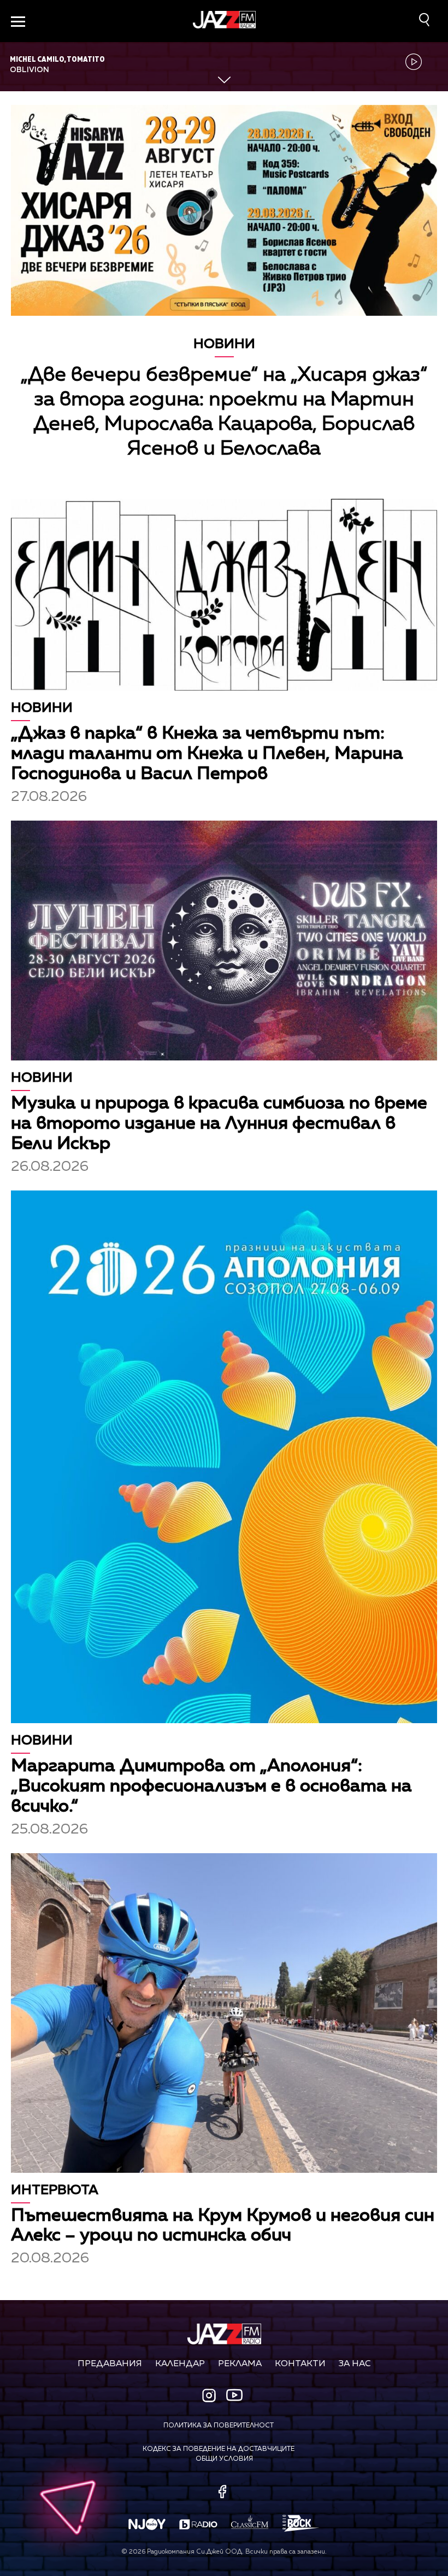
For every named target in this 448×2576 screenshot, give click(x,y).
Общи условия (224, 2459)
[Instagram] (210, 2397)
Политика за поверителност (219, 2426)
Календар (180, 2364)
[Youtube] (234, 2395)
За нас (355, 2364)
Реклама (240, 2364)
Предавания (110, 2364)
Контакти (300, 2364)
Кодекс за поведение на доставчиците (219, 2449)
